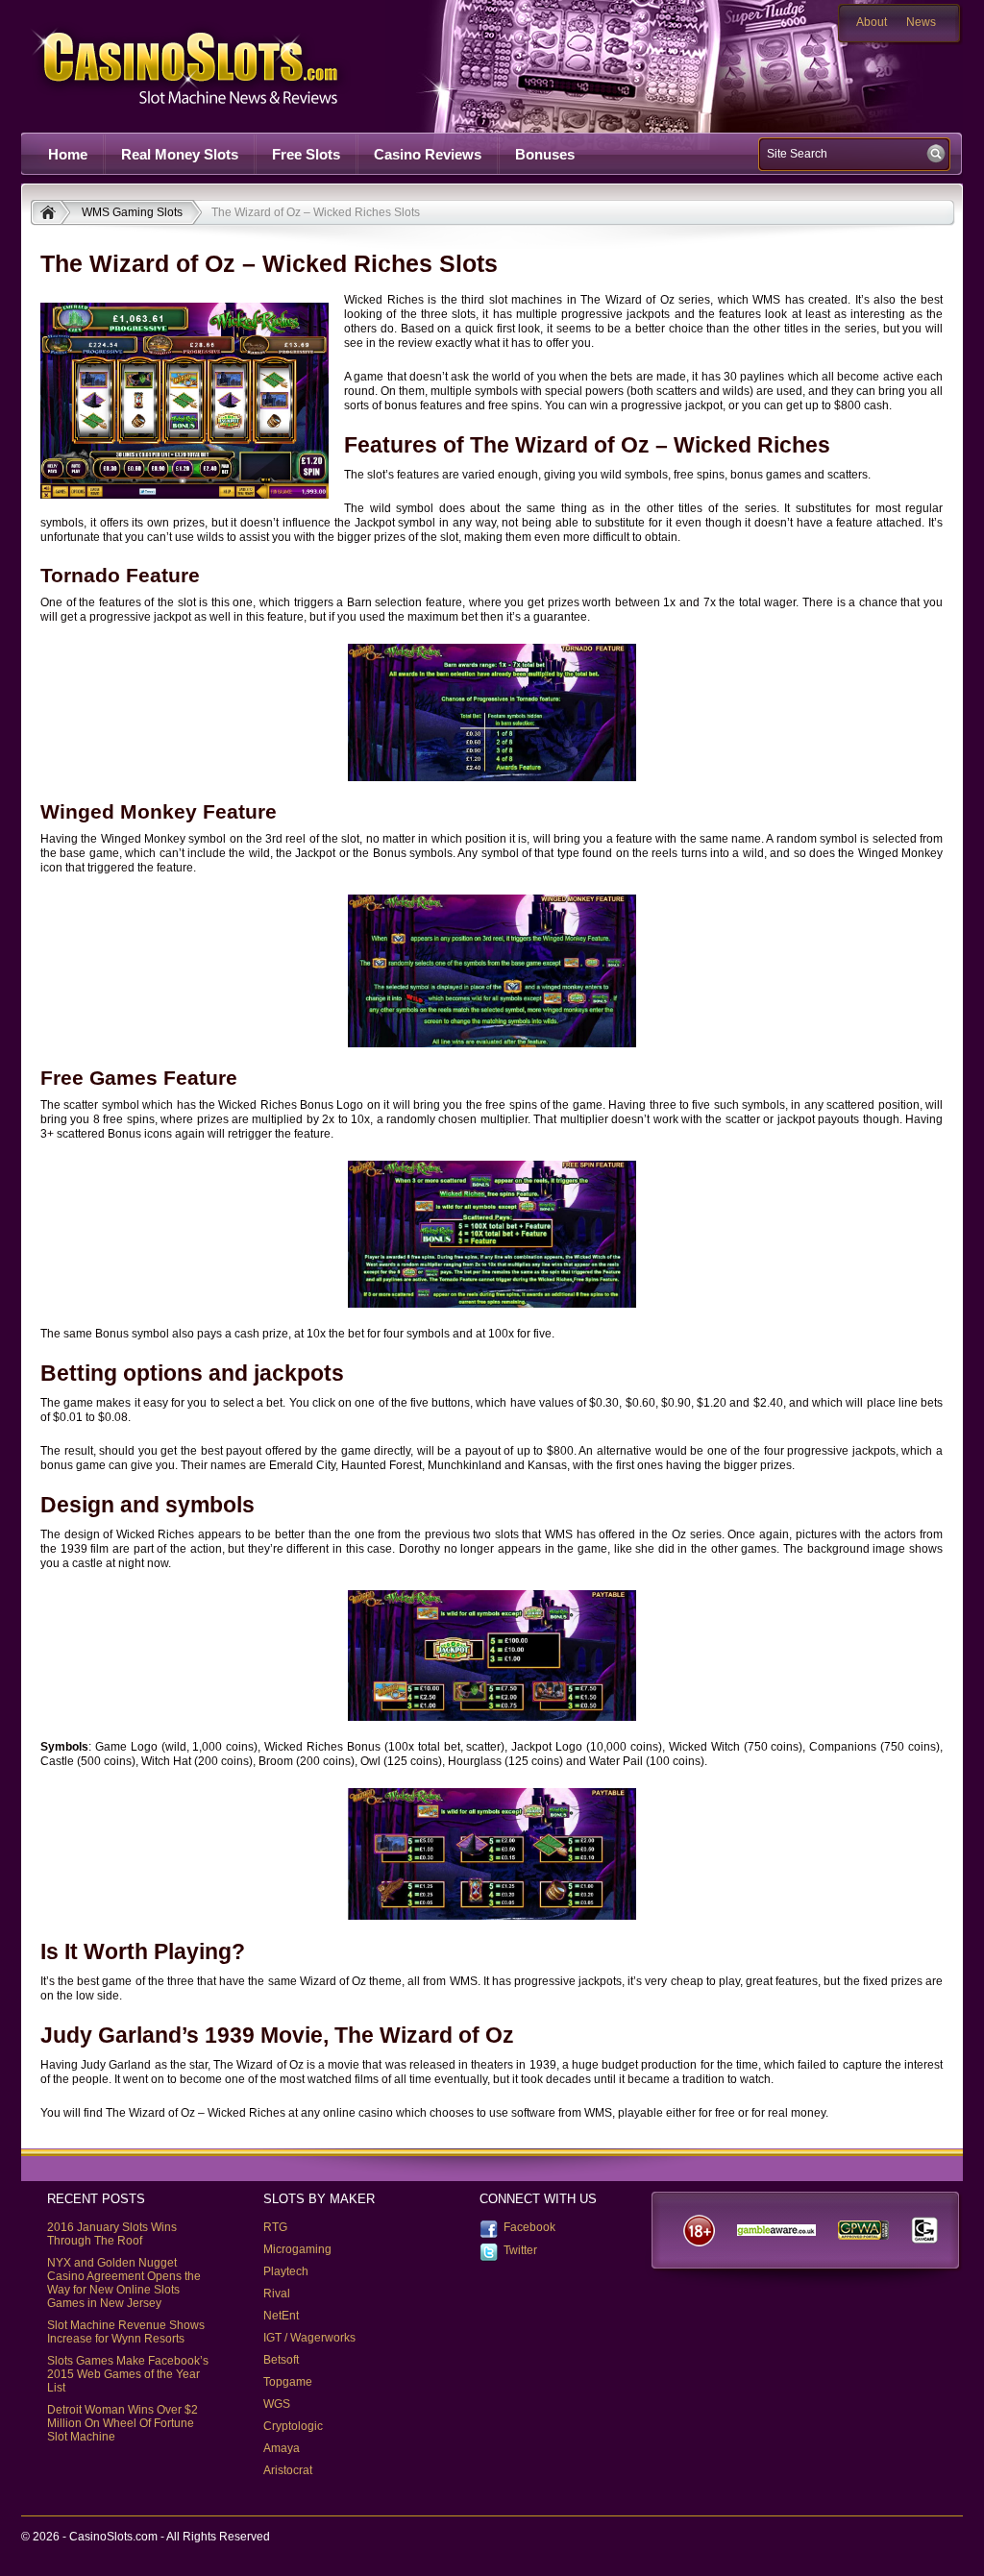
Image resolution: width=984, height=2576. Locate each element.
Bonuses (545, 154)
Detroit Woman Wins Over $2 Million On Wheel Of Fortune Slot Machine (123, 2423)
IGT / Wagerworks (309, 2338)
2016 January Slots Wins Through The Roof (112, 2234)
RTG (275, 2227)
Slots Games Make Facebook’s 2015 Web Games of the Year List (128, 2374)
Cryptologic (293, 2426)
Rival (277, 2294)
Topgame (288, 2382)
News (921, 22)
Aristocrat (288, 2470)
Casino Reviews (428, 154)
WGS (277, 2404)
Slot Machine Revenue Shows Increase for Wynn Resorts (126, 2332)
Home (68, 154)
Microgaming (297, 2249)
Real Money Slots (180, 154)
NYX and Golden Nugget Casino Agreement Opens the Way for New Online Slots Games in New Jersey (124, 2283)
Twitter (520, 2250)
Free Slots (306, 154)
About (872, 22)
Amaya (282, 2448)
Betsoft (281, 2360)
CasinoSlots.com (219, 66)
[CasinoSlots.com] (50, 214)
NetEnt (281, 2316)
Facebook (529, 2227)
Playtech (286, 2271)
